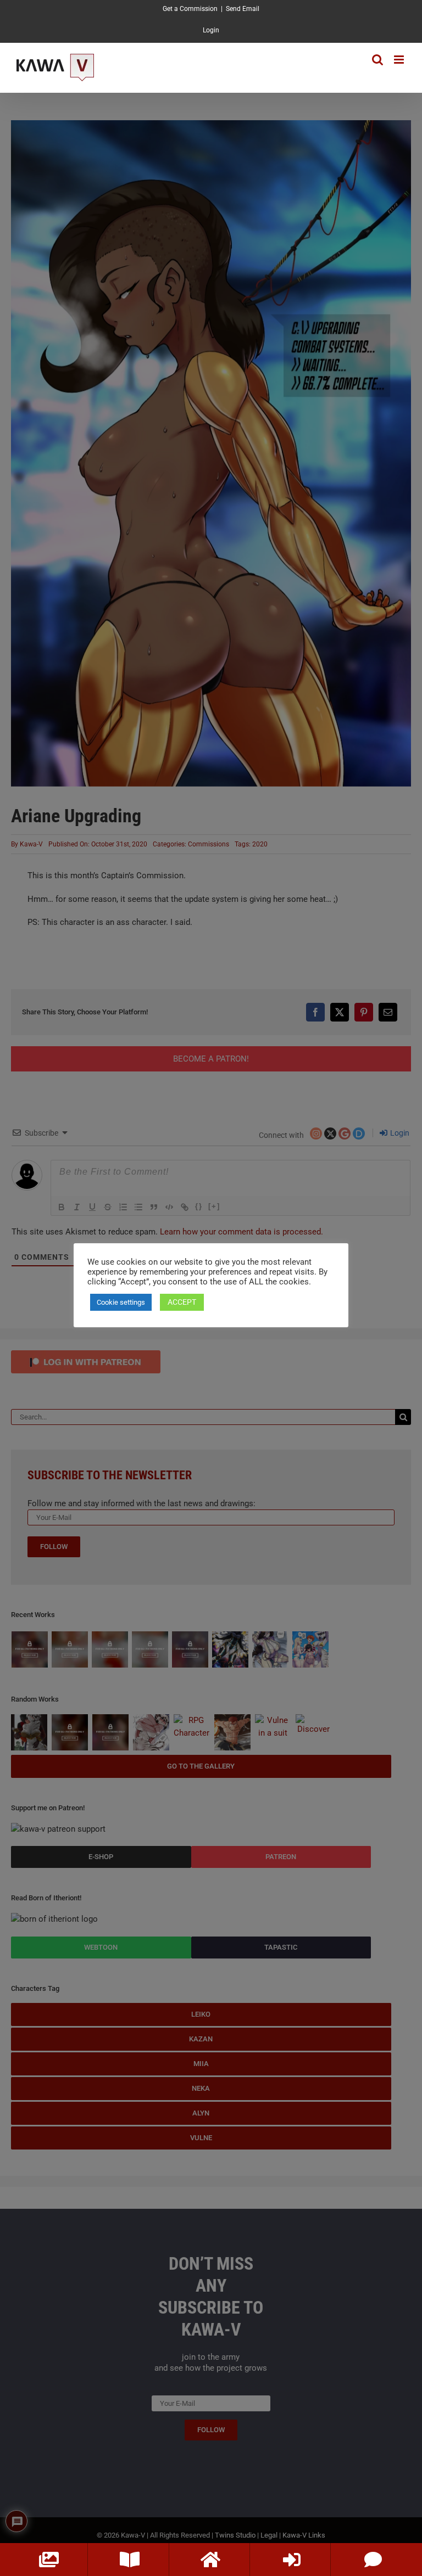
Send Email (243, 9)
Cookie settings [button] (121, 1302)
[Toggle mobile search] (377, 60)
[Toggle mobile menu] (400, 60)
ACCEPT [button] (182, 1302)
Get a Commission (190, 9)
